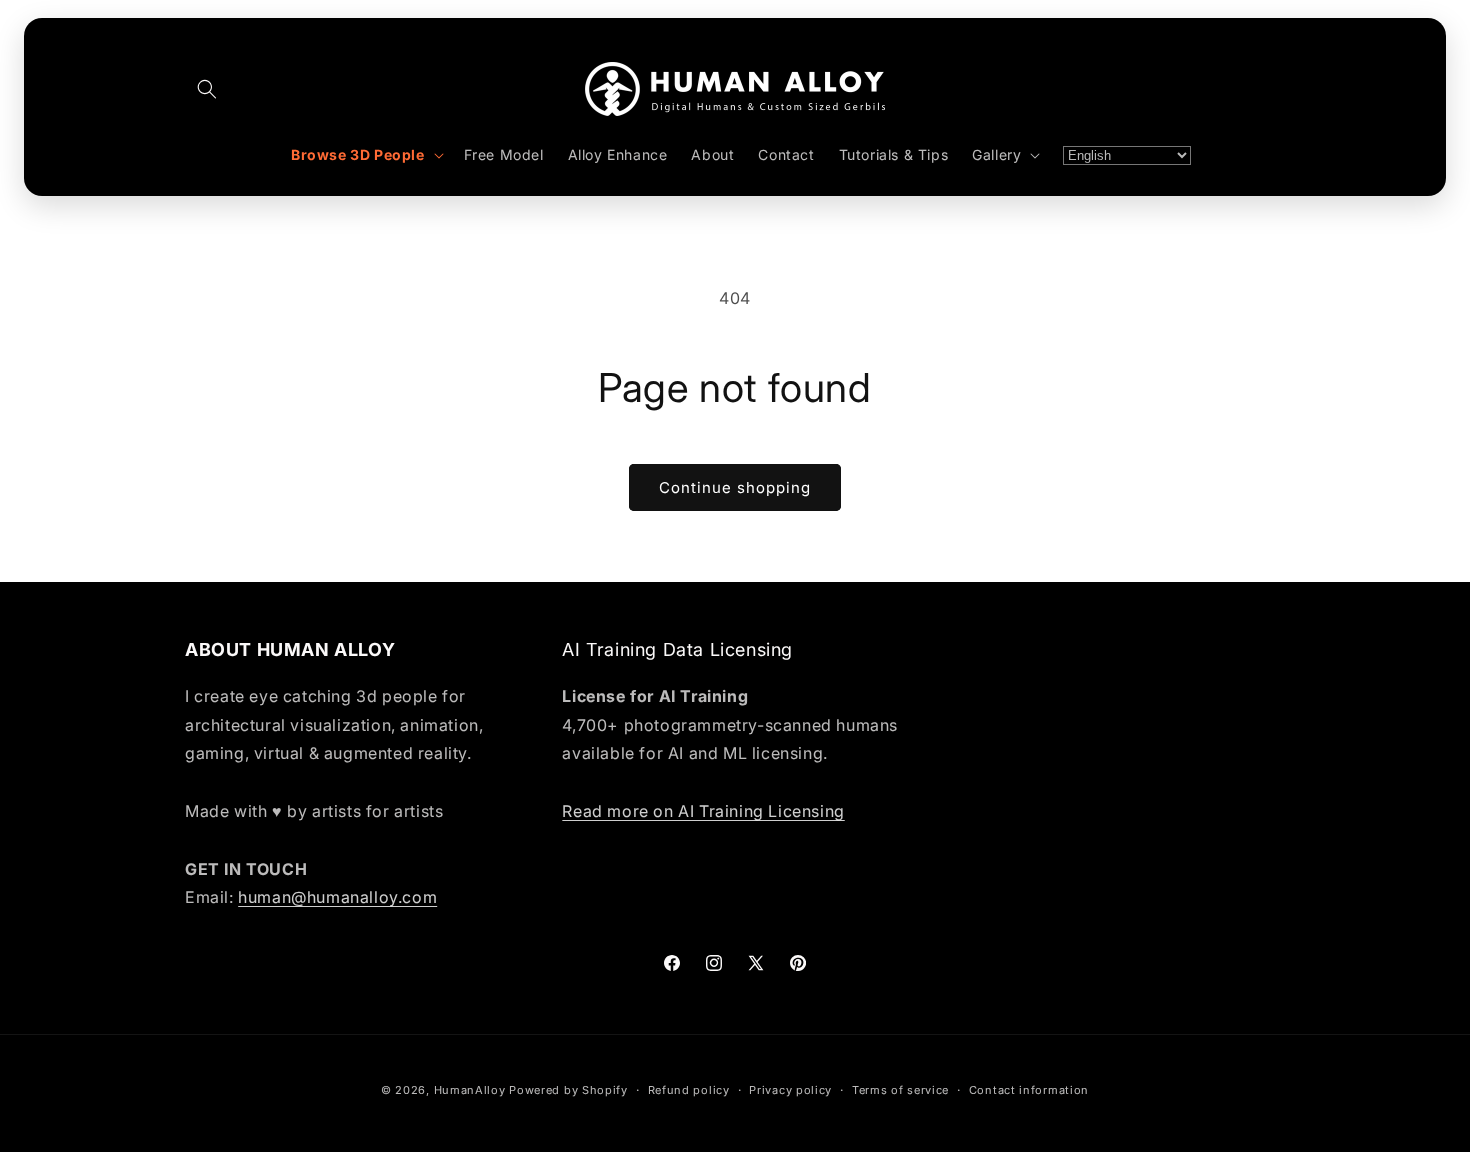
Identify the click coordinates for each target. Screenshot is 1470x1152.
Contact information (1029, 1089)
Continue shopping (735, 487)
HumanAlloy (470, 1090)
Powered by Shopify (568, 1090)
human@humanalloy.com (337, 897)
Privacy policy (790, 1089)
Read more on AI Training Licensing (703, 810)
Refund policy (689, 1089)
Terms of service (900, 1089)
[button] (207, 89)
